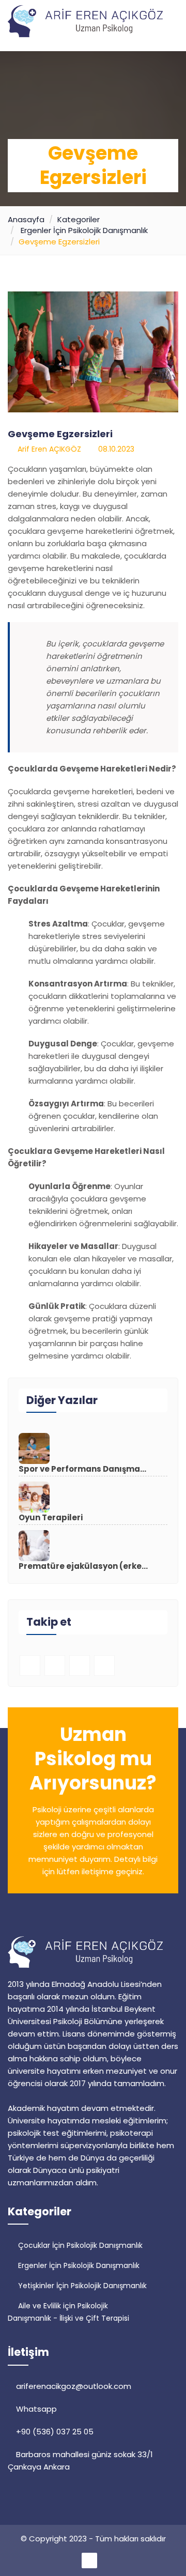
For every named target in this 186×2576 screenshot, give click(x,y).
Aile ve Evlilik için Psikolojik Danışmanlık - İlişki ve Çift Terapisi (68, 2312)
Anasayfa (26, 219)
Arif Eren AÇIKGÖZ (47, 449)
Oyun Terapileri (51, 1518)
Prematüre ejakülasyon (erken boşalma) (83, 1566)
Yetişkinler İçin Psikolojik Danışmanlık (81, 2286)
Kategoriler (79, 219)
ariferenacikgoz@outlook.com (73, 2386)
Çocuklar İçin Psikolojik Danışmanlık (79, 2245)
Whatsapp (35, 2409)
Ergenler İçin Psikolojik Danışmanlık (84, 230)
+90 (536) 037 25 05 (54, 2432)
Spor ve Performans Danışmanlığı (83, 1469)
